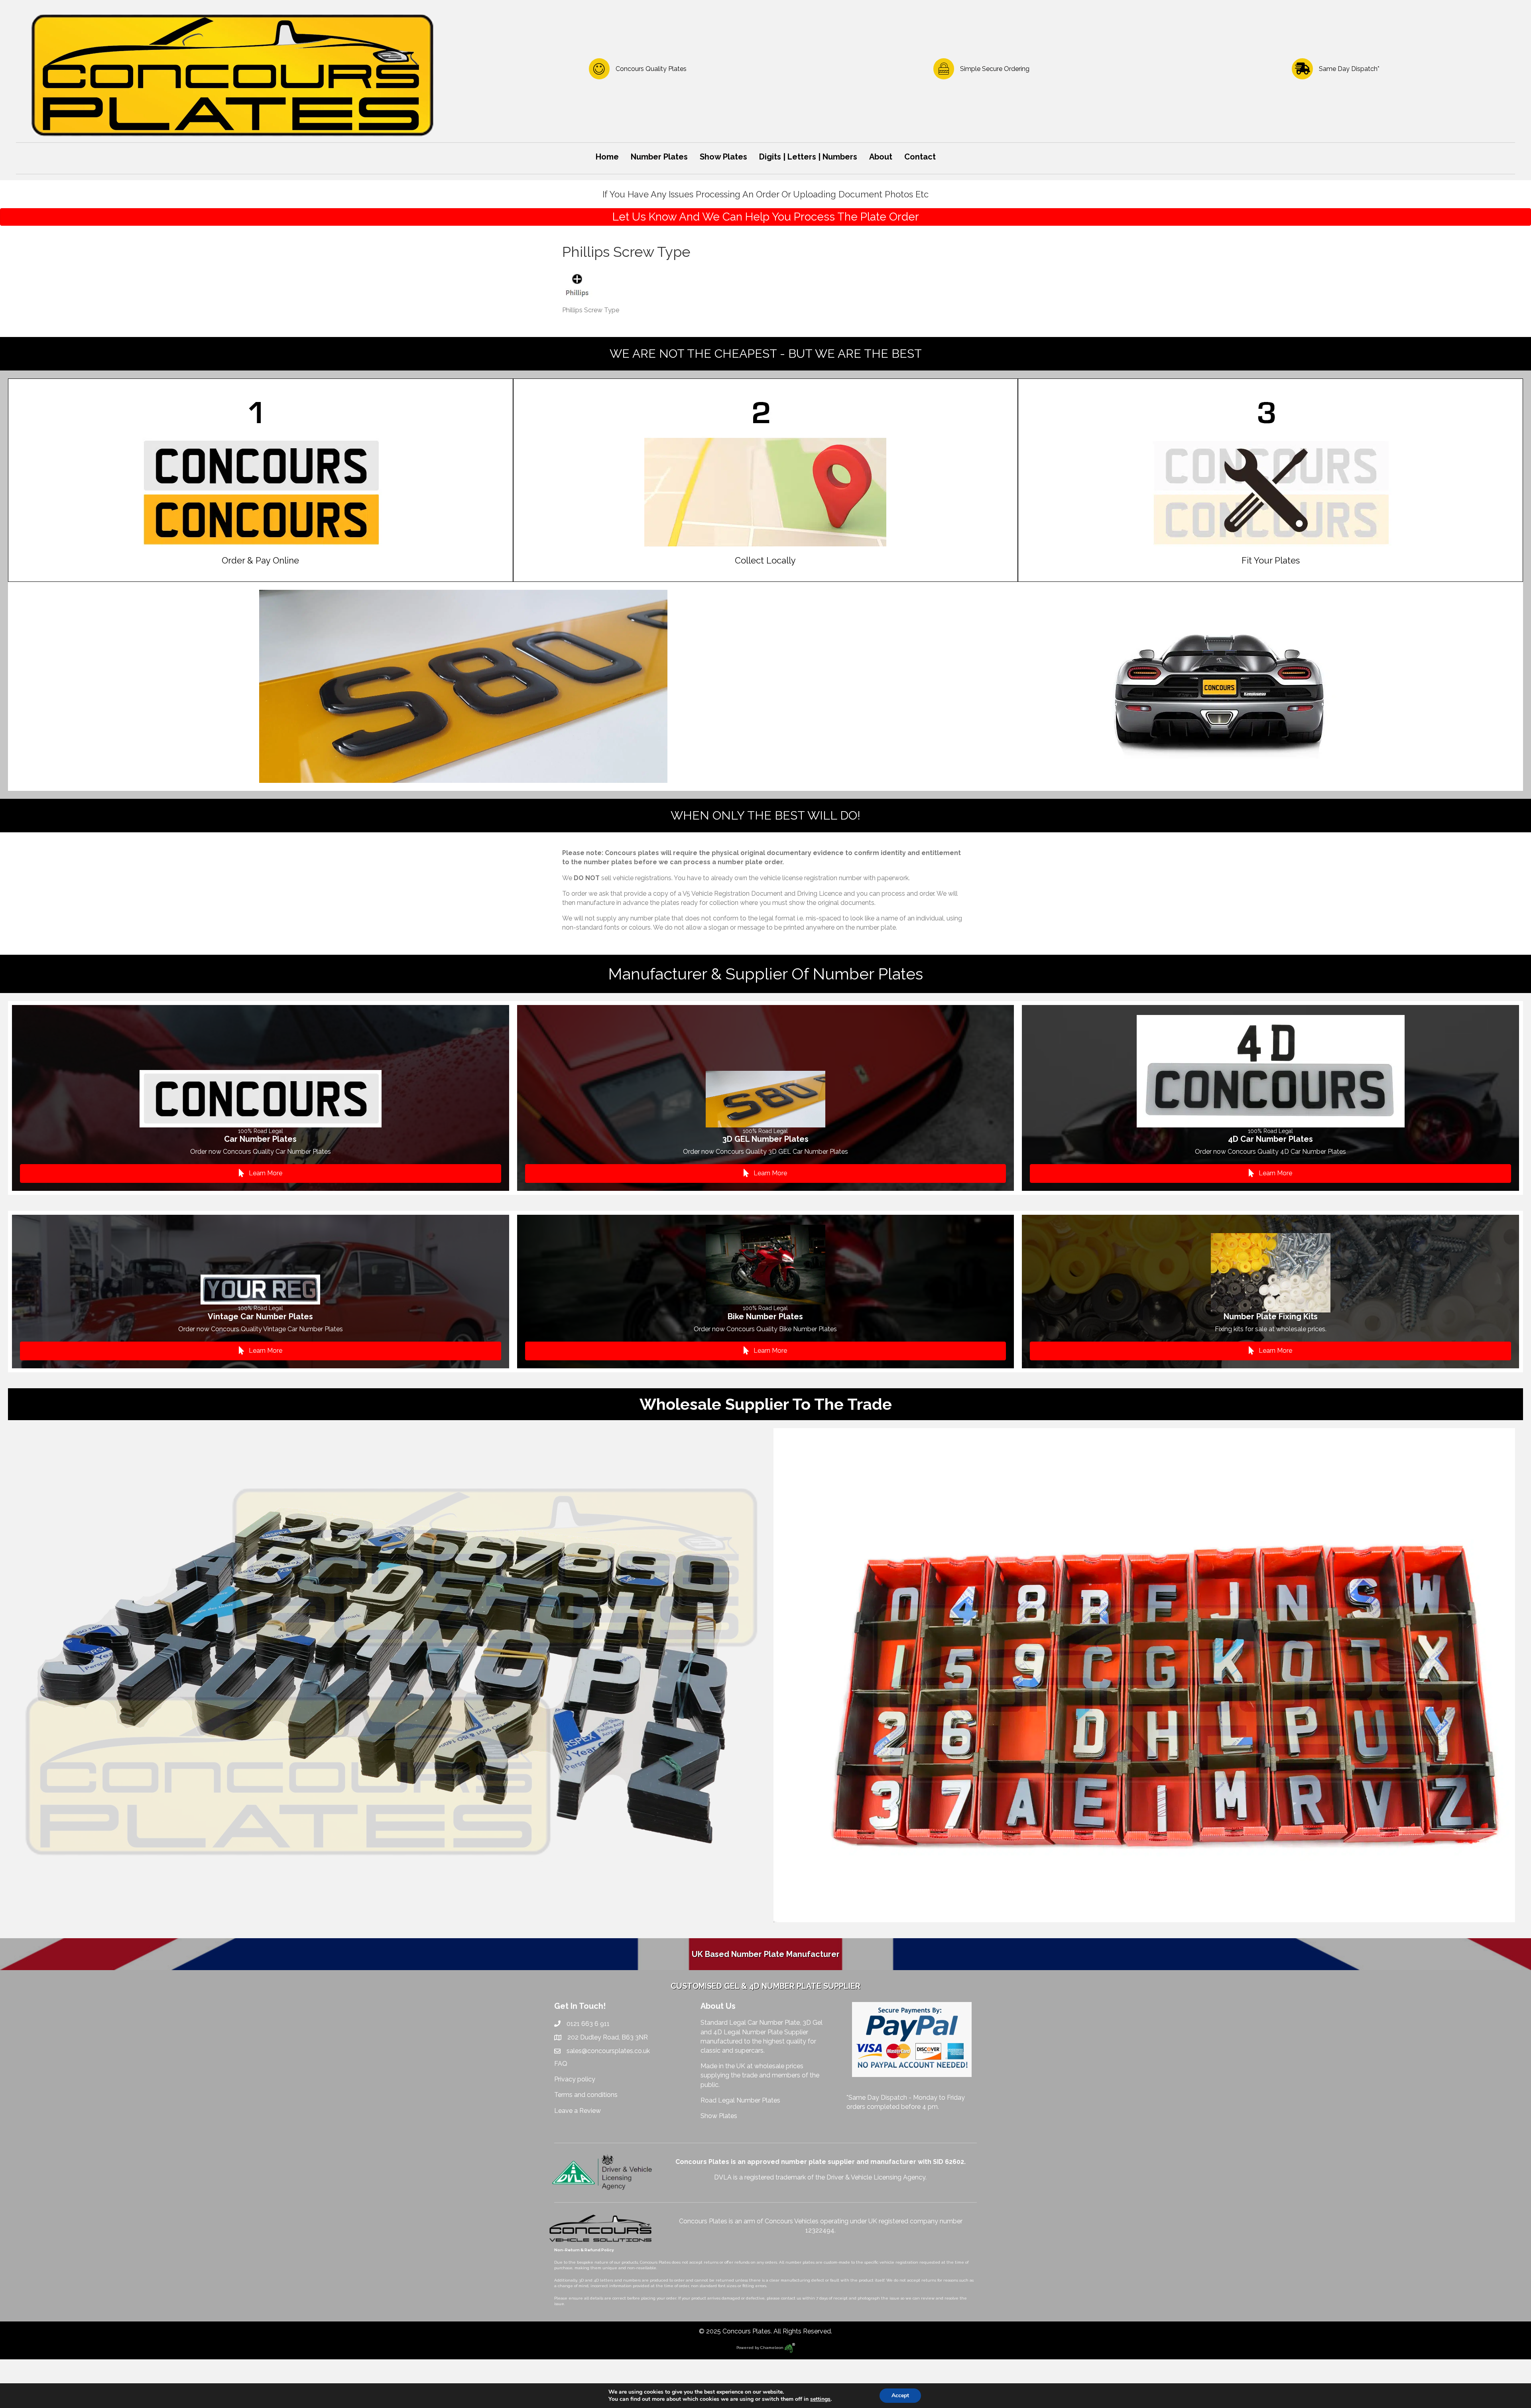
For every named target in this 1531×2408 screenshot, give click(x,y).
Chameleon (772, 2348)
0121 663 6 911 (588, 2024)
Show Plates (719, 2116)
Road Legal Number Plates (741, 2100)
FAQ (561, 2064)
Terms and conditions (586, 2095)
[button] (261, 1173)
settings (820, 2399)
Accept (900, 2395)
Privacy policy (575, 2079)
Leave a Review (578, 2111)
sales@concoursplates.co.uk (608, 2051)
